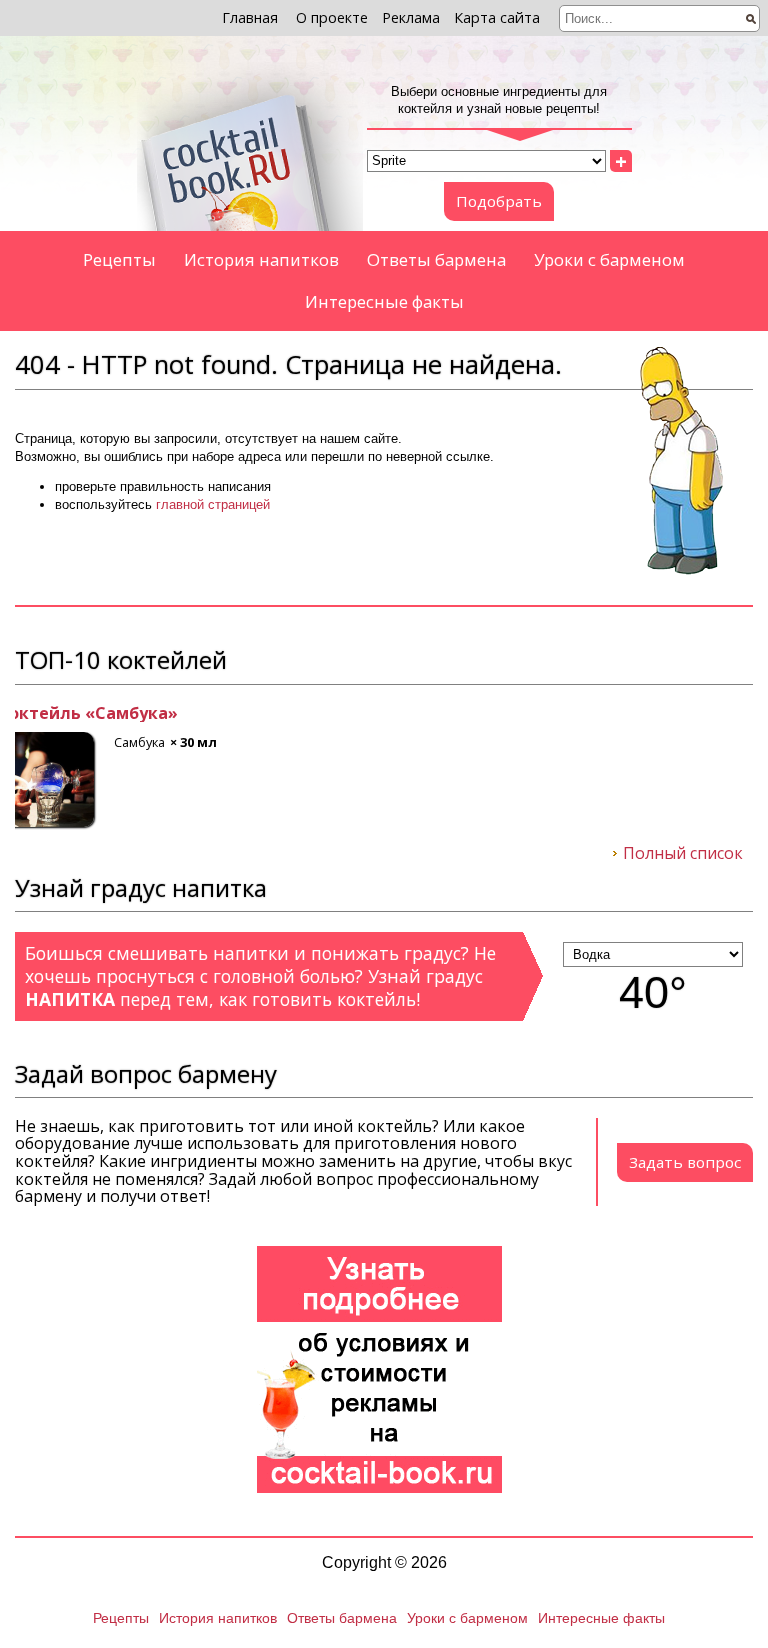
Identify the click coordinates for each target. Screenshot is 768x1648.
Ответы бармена (436, 259)
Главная (250, 17)
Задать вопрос (685, 1162)
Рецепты (119, 259)
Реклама (411, 17)
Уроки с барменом (609, 259)
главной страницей (213, 504)
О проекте (332, 17)
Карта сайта (497, 17)
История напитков (261, 259)
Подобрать (499, 201)
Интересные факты (384, 301)
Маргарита (62, 714)
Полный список (683, 854)
